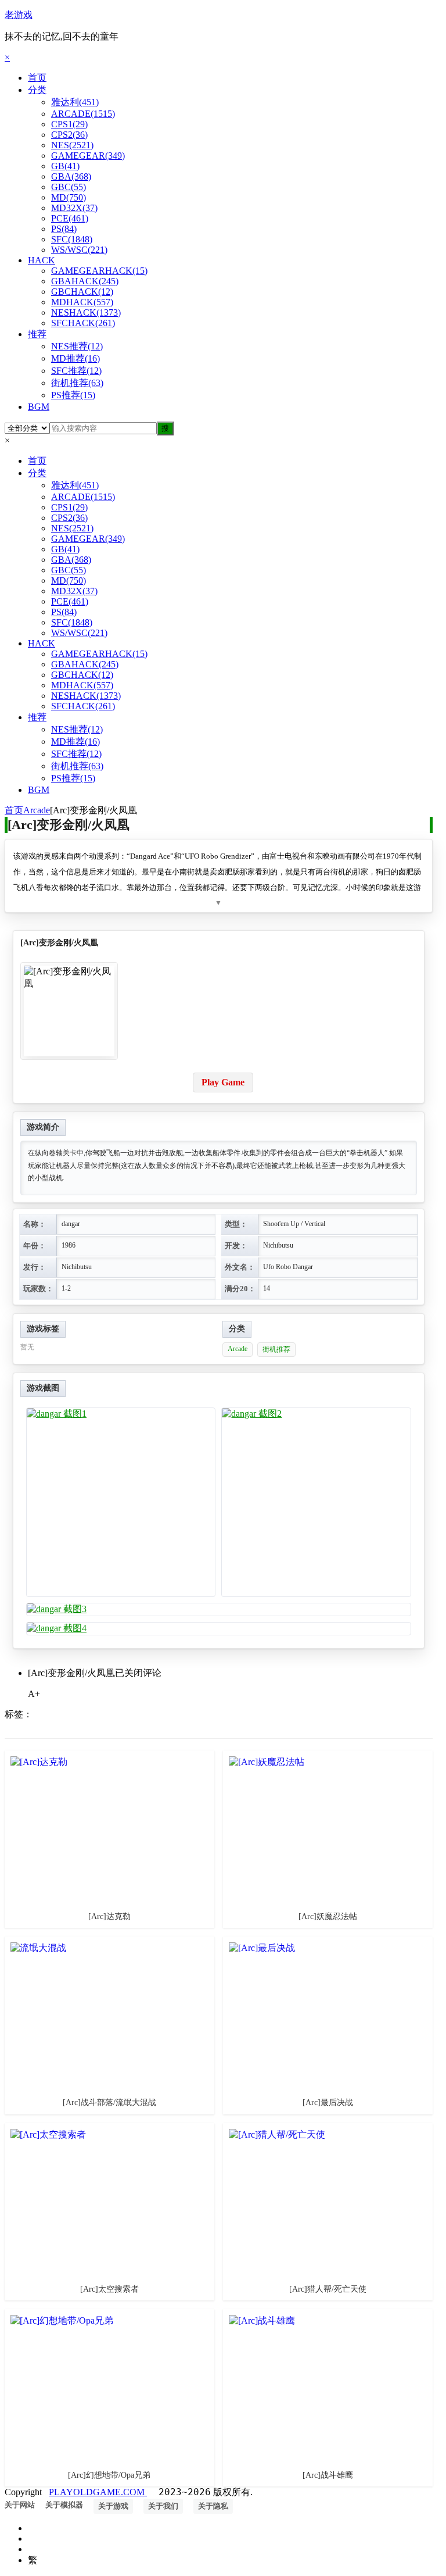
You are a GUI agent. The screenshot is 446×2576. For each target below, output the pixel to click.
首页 (37, 78)
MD (69, 197)
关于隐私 (213, 2506)
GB (65, 166)
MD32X (74, 208)
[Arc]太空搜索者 (109, 2289)
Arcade (37, 810)
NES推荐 (77, 346)
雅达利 (75, 102)
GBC (69, 187)
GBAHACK (85, 281)
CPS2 (69, 135)
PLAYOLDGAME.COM (98, 2492)
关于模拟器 (64, 2505)
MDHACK (82, 302)
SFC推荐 (76, 371)
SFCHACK (83, 323)
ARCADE (83, 114)
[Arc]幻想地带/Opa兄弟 (109, 2475)
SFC (72, 239)
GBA (71, 176)
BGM (39, 407)
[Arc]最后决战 (328, 2102)
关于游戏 (113, 2506)
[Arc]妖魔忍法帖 (328, 1916)
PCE (70, 218)
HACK (42, 260)
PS (64, 229)
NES (72, 145)
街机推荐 (77, 383)
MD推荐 (75, 358)
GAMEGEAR (88, 156)
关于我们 (163, 2506)
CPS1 (69, 124)
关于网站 (20, 2505)
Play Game (223, 1082)
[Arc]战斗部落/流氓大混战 (109, 2102)
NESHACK (86, 312)
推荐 (37, 334)
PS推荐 (73, 395)
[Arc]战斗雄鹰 (328, 2475)
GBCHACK (82, 292)
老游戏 (19, 15)
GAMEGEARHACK (99, 271)
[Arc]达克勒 (109, 1916)
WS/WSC (79, 250)
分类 (37, 90)
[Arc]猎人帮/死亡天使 (328, 2289)
